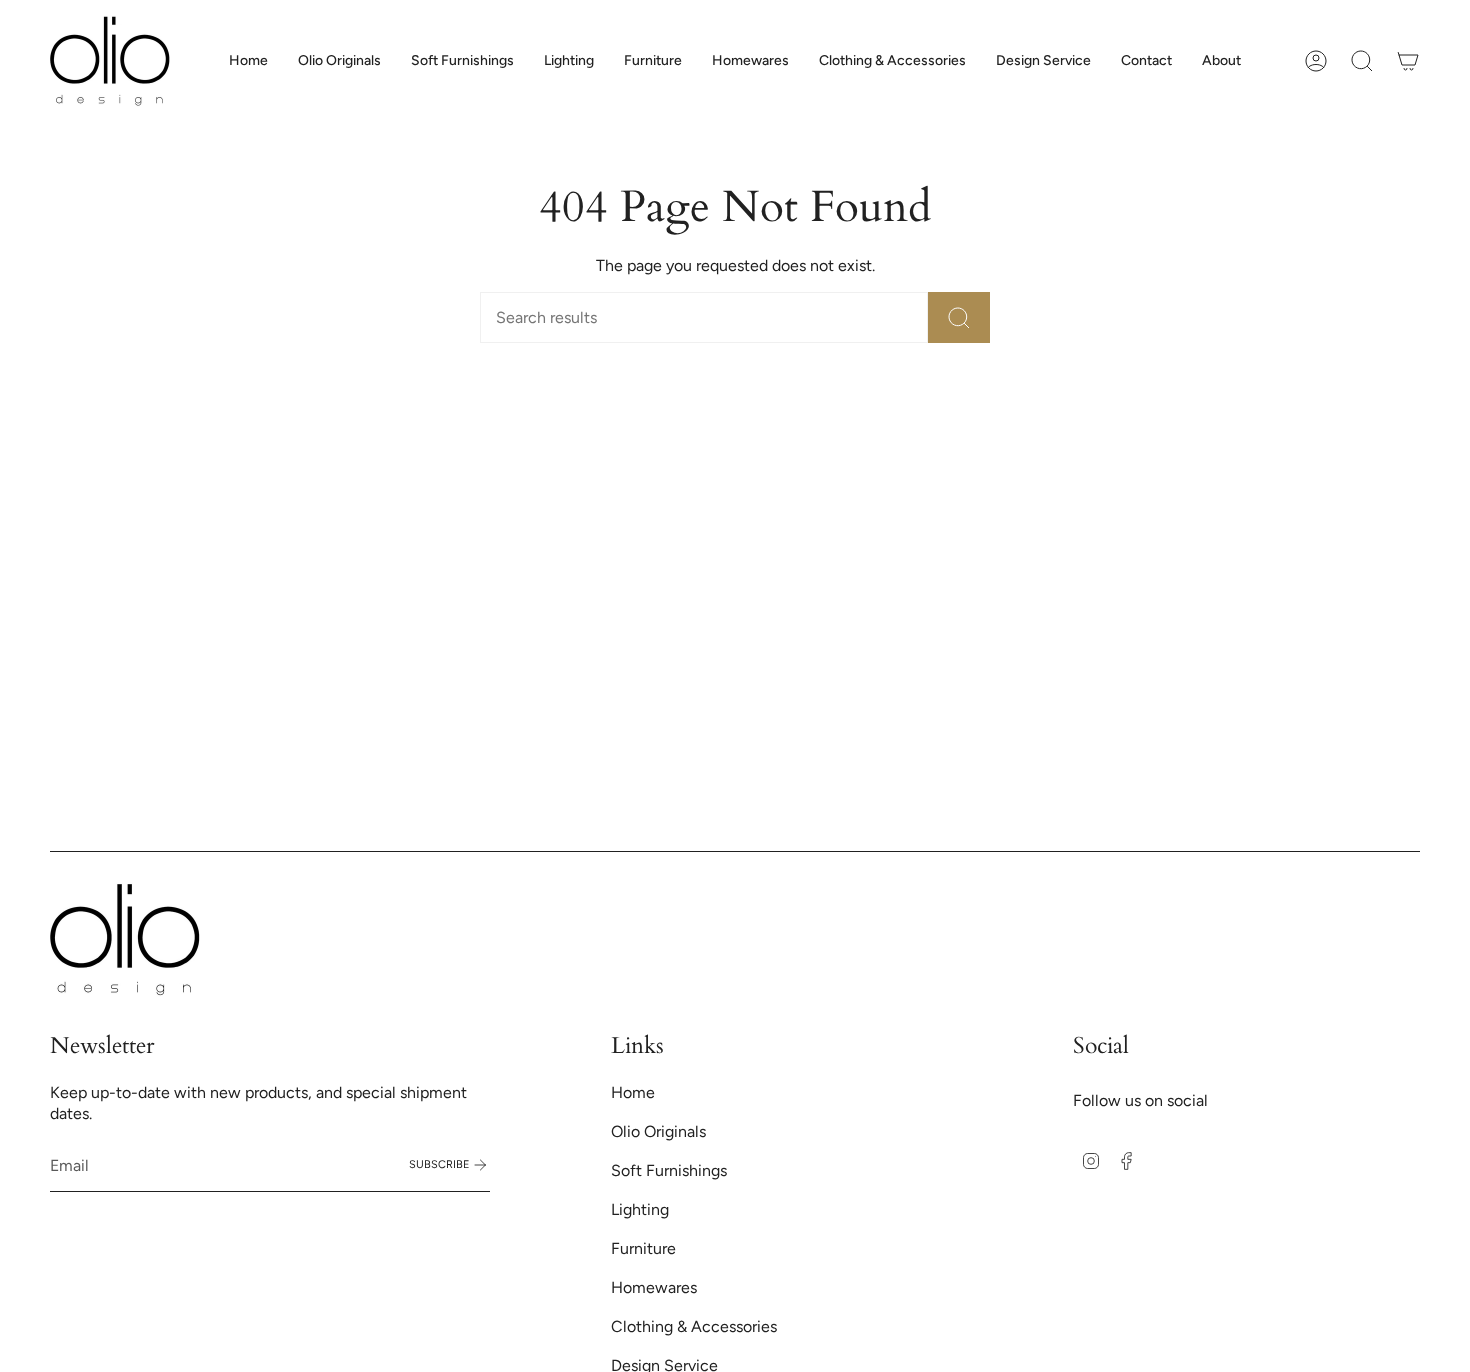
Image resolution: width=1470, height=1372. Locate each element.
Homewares (654, 1287)
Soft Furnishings (669, 1170)
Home (633, 1092)
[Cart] (1408, 61)
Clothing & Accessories (694, 1326)
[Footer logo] (125, 939)
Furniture (643, 1248)
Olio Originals (658, 1131)
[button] (462, 61)
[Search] (959, 317)
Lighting (640, 1209)
